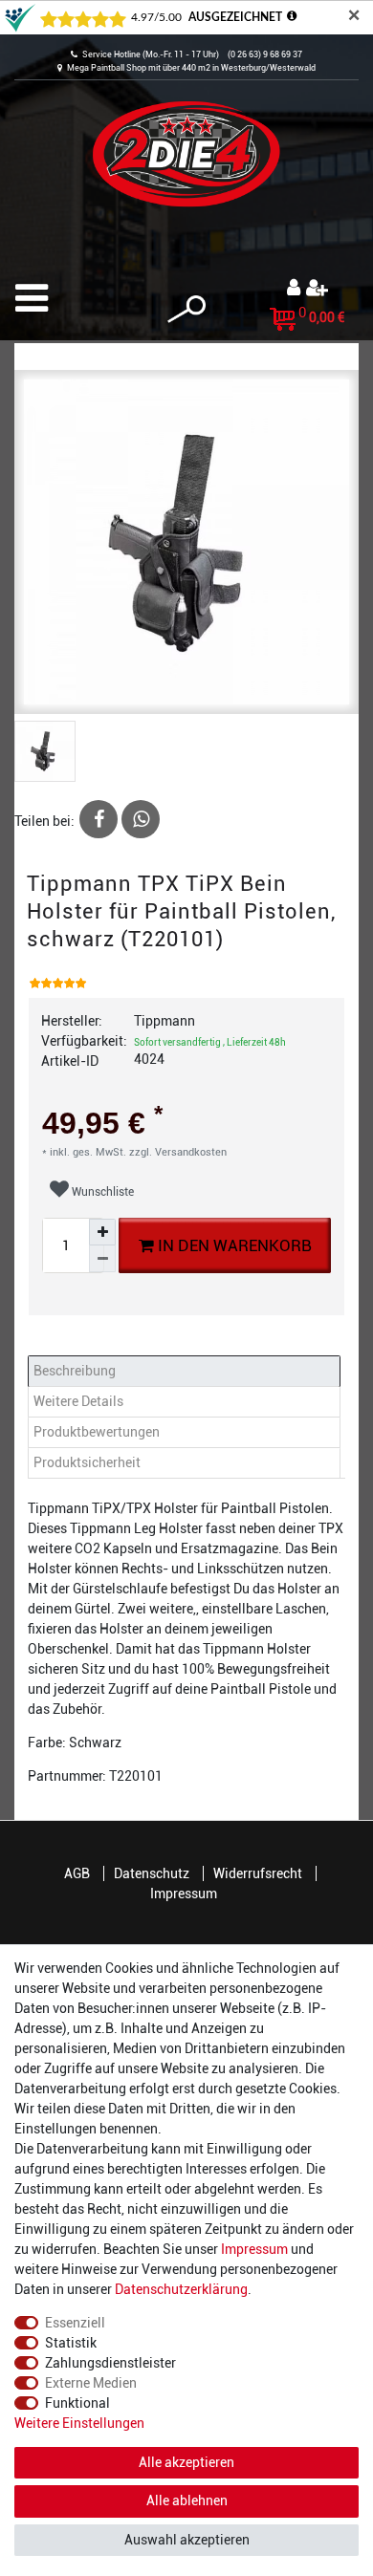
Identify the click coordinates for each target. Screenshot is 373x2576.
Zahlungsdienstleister (110, 2363)
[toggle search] (186, 309)
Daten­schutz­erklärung (181, 2289)
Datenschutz (152, 1873)
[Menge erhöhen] (102, 1232)
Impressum (184, 1894)
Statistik (71, 2343)
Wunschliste (101, 1192)
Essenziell (75, 2323)
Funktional (77, 2403)
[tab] (186, 1371)
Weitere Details (78, 1401)
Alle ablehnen (187, 2500)
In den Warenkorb (233, 1245)
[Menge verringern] (102, 1259)
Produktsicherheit (87, 1462)
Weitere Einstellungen (79, 2423)
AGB (77, 1873)
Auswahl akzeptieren (187, 2540)
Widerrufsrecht (258, 1873)
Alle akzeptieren (186, 2462)
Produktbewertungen (97, 1432)
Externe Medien (91, 2383)
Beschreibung (75, 1371)
